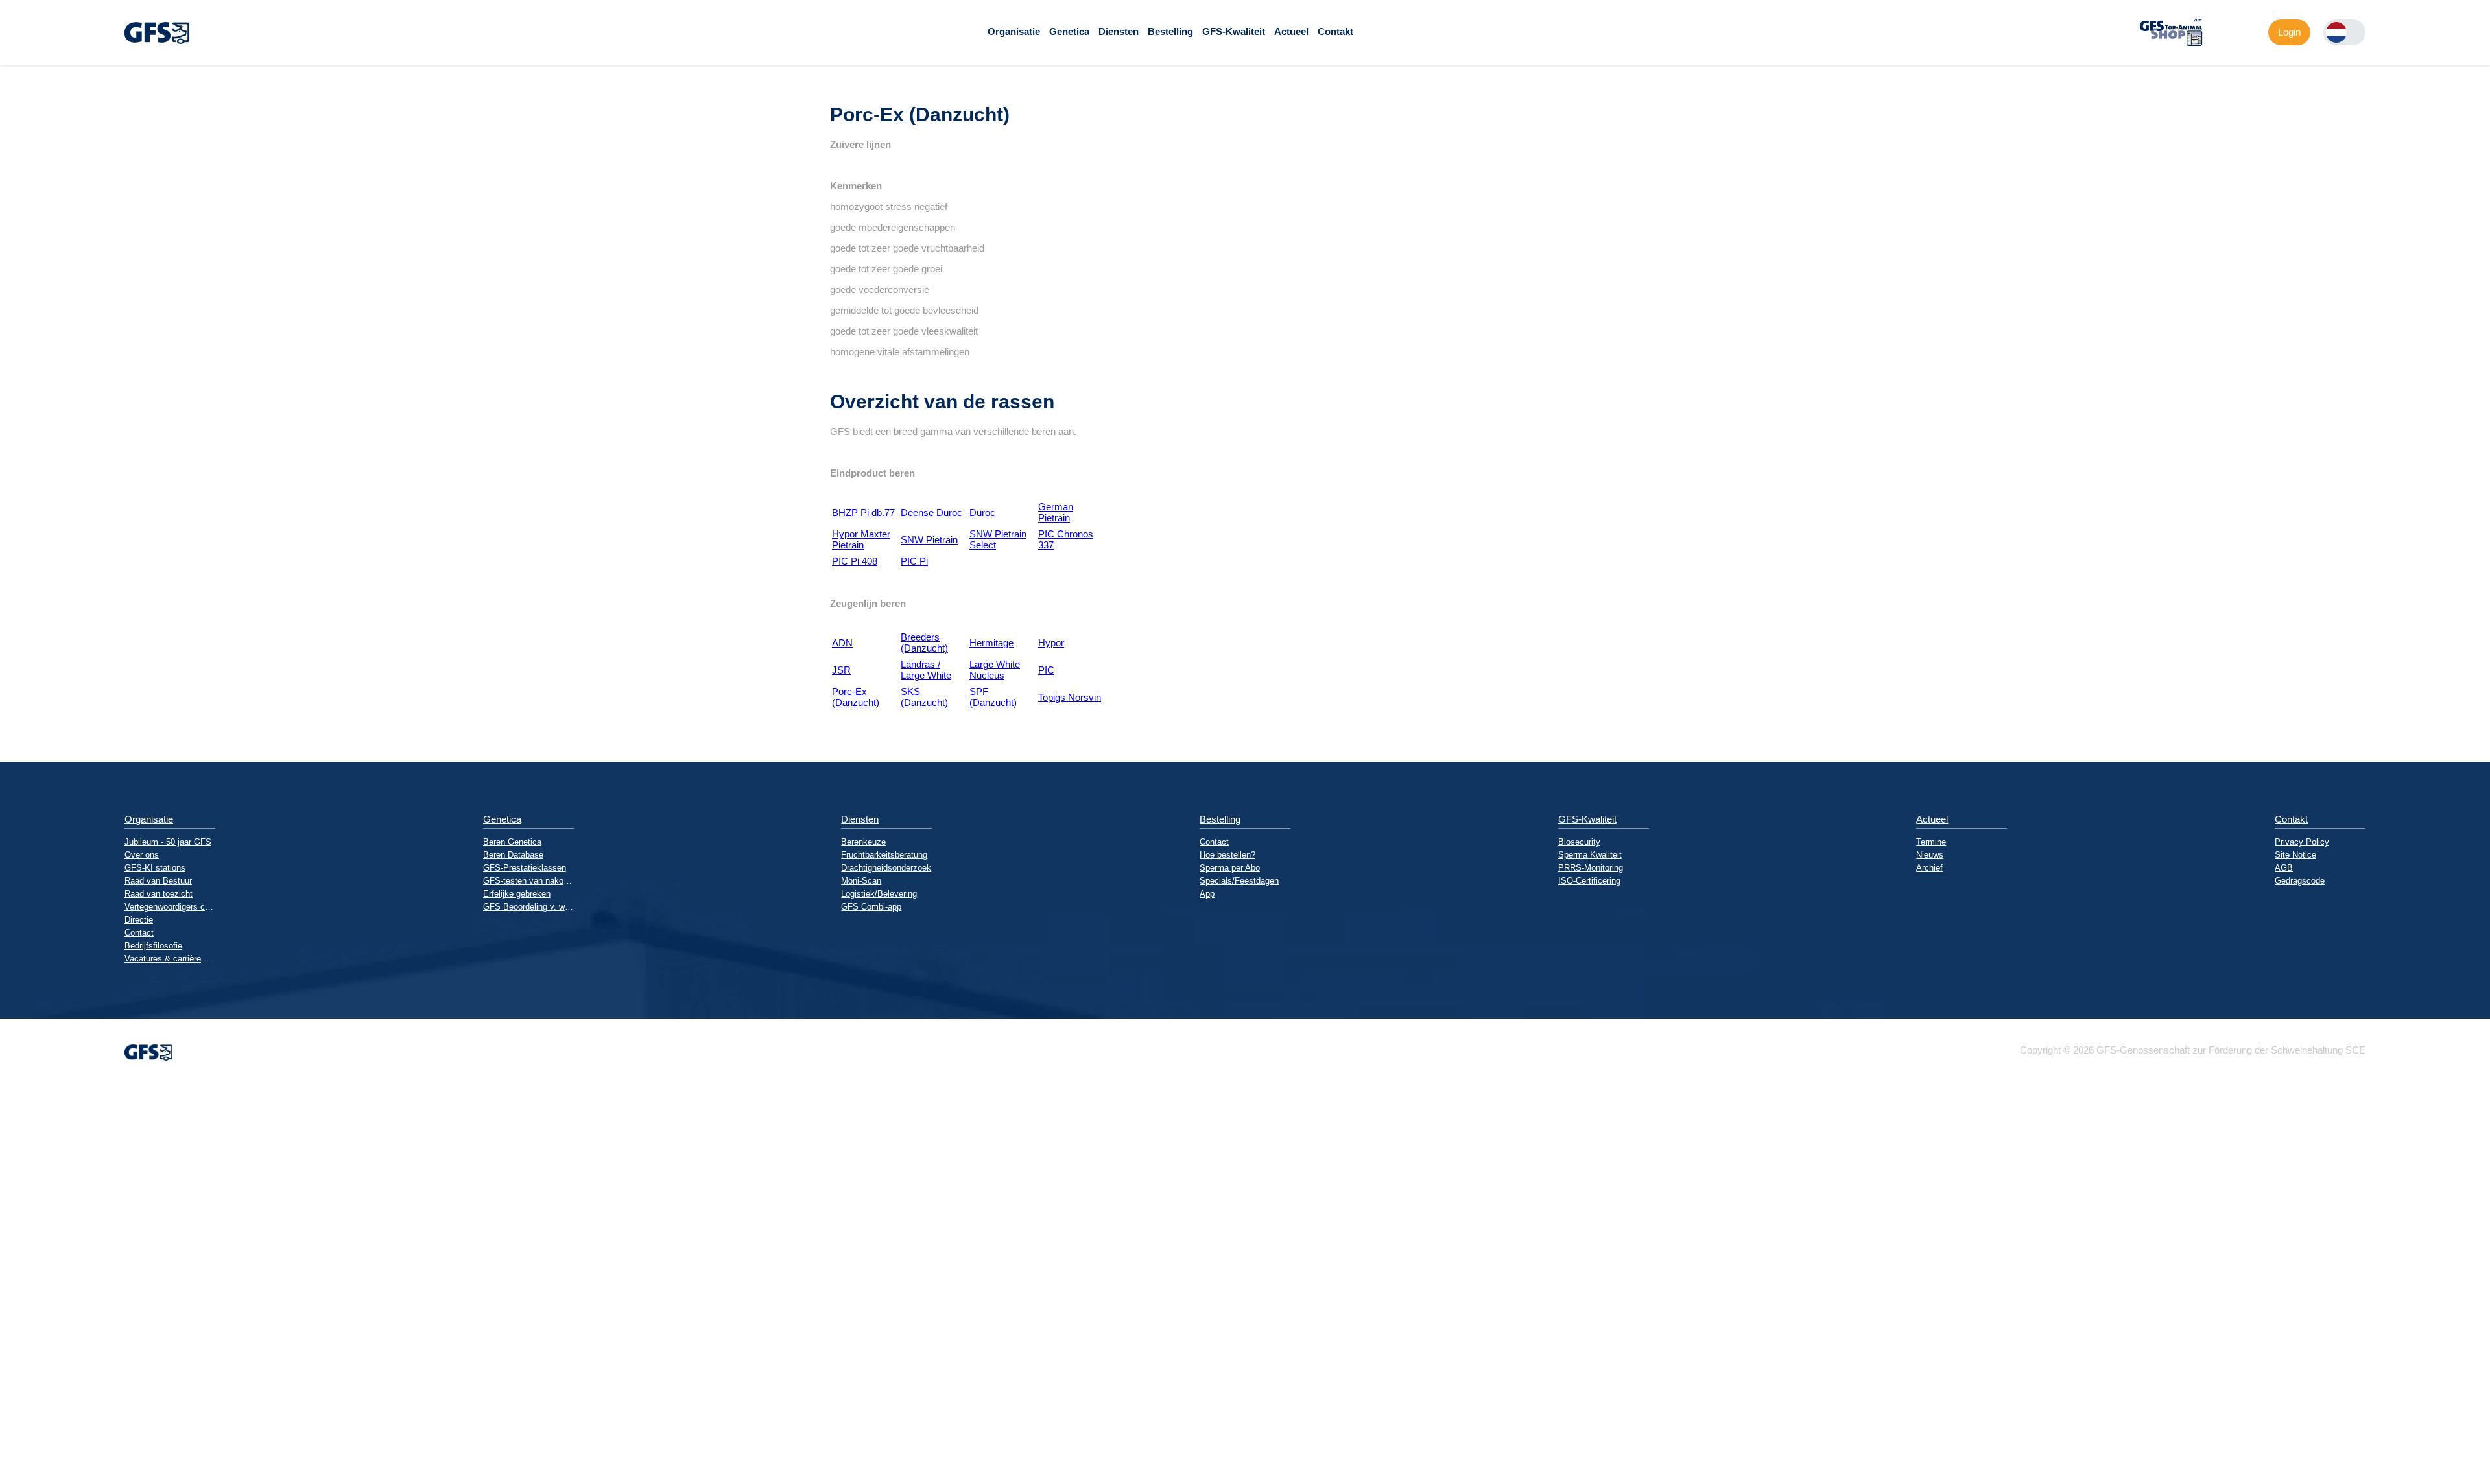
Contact (139, 933)
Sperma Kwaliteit (1590, 855)
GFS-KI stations (155, 868)
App (1207, 894)
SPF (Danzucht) (993, 697)
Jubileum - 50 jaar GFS (168, 842)
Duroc (982, 512)
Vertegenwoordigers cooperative (170, 907)
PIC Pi (914, 561)
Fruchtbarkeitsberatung (884, 855)
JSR (841, 670)
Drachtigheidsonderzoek (886, 868)
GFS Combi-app (871, 907)
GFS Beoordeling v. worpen (528, 907)
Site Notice (2295, 855)
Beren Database (513, 855)
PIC (1046, 670)
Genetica (1069, 31)
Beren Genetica (512, 842)
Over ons (142, 855)
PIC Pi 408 (855, 561)
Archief (1929, 868)
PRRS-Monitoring (1591, 868)
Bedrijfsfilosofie (153, 946)
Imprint (15, 1456)
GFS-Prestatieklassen (525, 868)
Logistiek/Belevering (879, 894)
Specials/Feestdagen (1239, 881)
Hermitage (991, 643)
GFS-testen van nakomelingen (528, 881)
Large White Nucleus (995, 670)
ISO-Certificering (1589, 881)
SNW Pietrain (929, 540)
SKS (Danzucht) (924, 697)
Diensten (1119, 31)
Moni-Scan (861, 881)
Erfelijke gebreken (517, 894)
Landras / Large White (926, 670)
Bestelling (1170, 31)
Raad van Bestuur (158, 881)
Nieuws (1930, 855)
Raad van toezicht (159, 894)
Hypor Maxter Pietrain (861, 539)
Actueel (1291, 31)
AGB (2284, 868)
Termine (1931, 842)
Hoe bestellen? (1227, 855)
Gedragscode (2300, 881)
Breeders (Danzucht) (924, 642)
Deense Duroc (931, 512)
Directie (139, 920)
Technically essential (23, 1286)
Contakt (1335, 31)
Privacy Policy (2302, 842)
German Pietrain (1056, 512)
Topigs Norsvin (1070, 697)
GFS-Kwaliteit (1234, 31)
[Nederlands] (2336, 32)
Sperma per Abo (1230, 868)
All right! (10, 1440)
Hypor (1051, 643)
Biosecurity (1579, 842)
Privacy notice (16, 1473)
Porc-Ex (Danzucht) (856, 697)
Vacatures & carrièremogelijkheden (170, 959)
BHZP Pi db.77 (863, 512)
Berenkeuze (863, 842)
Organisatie (1014, 31)
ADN (842, 643)
